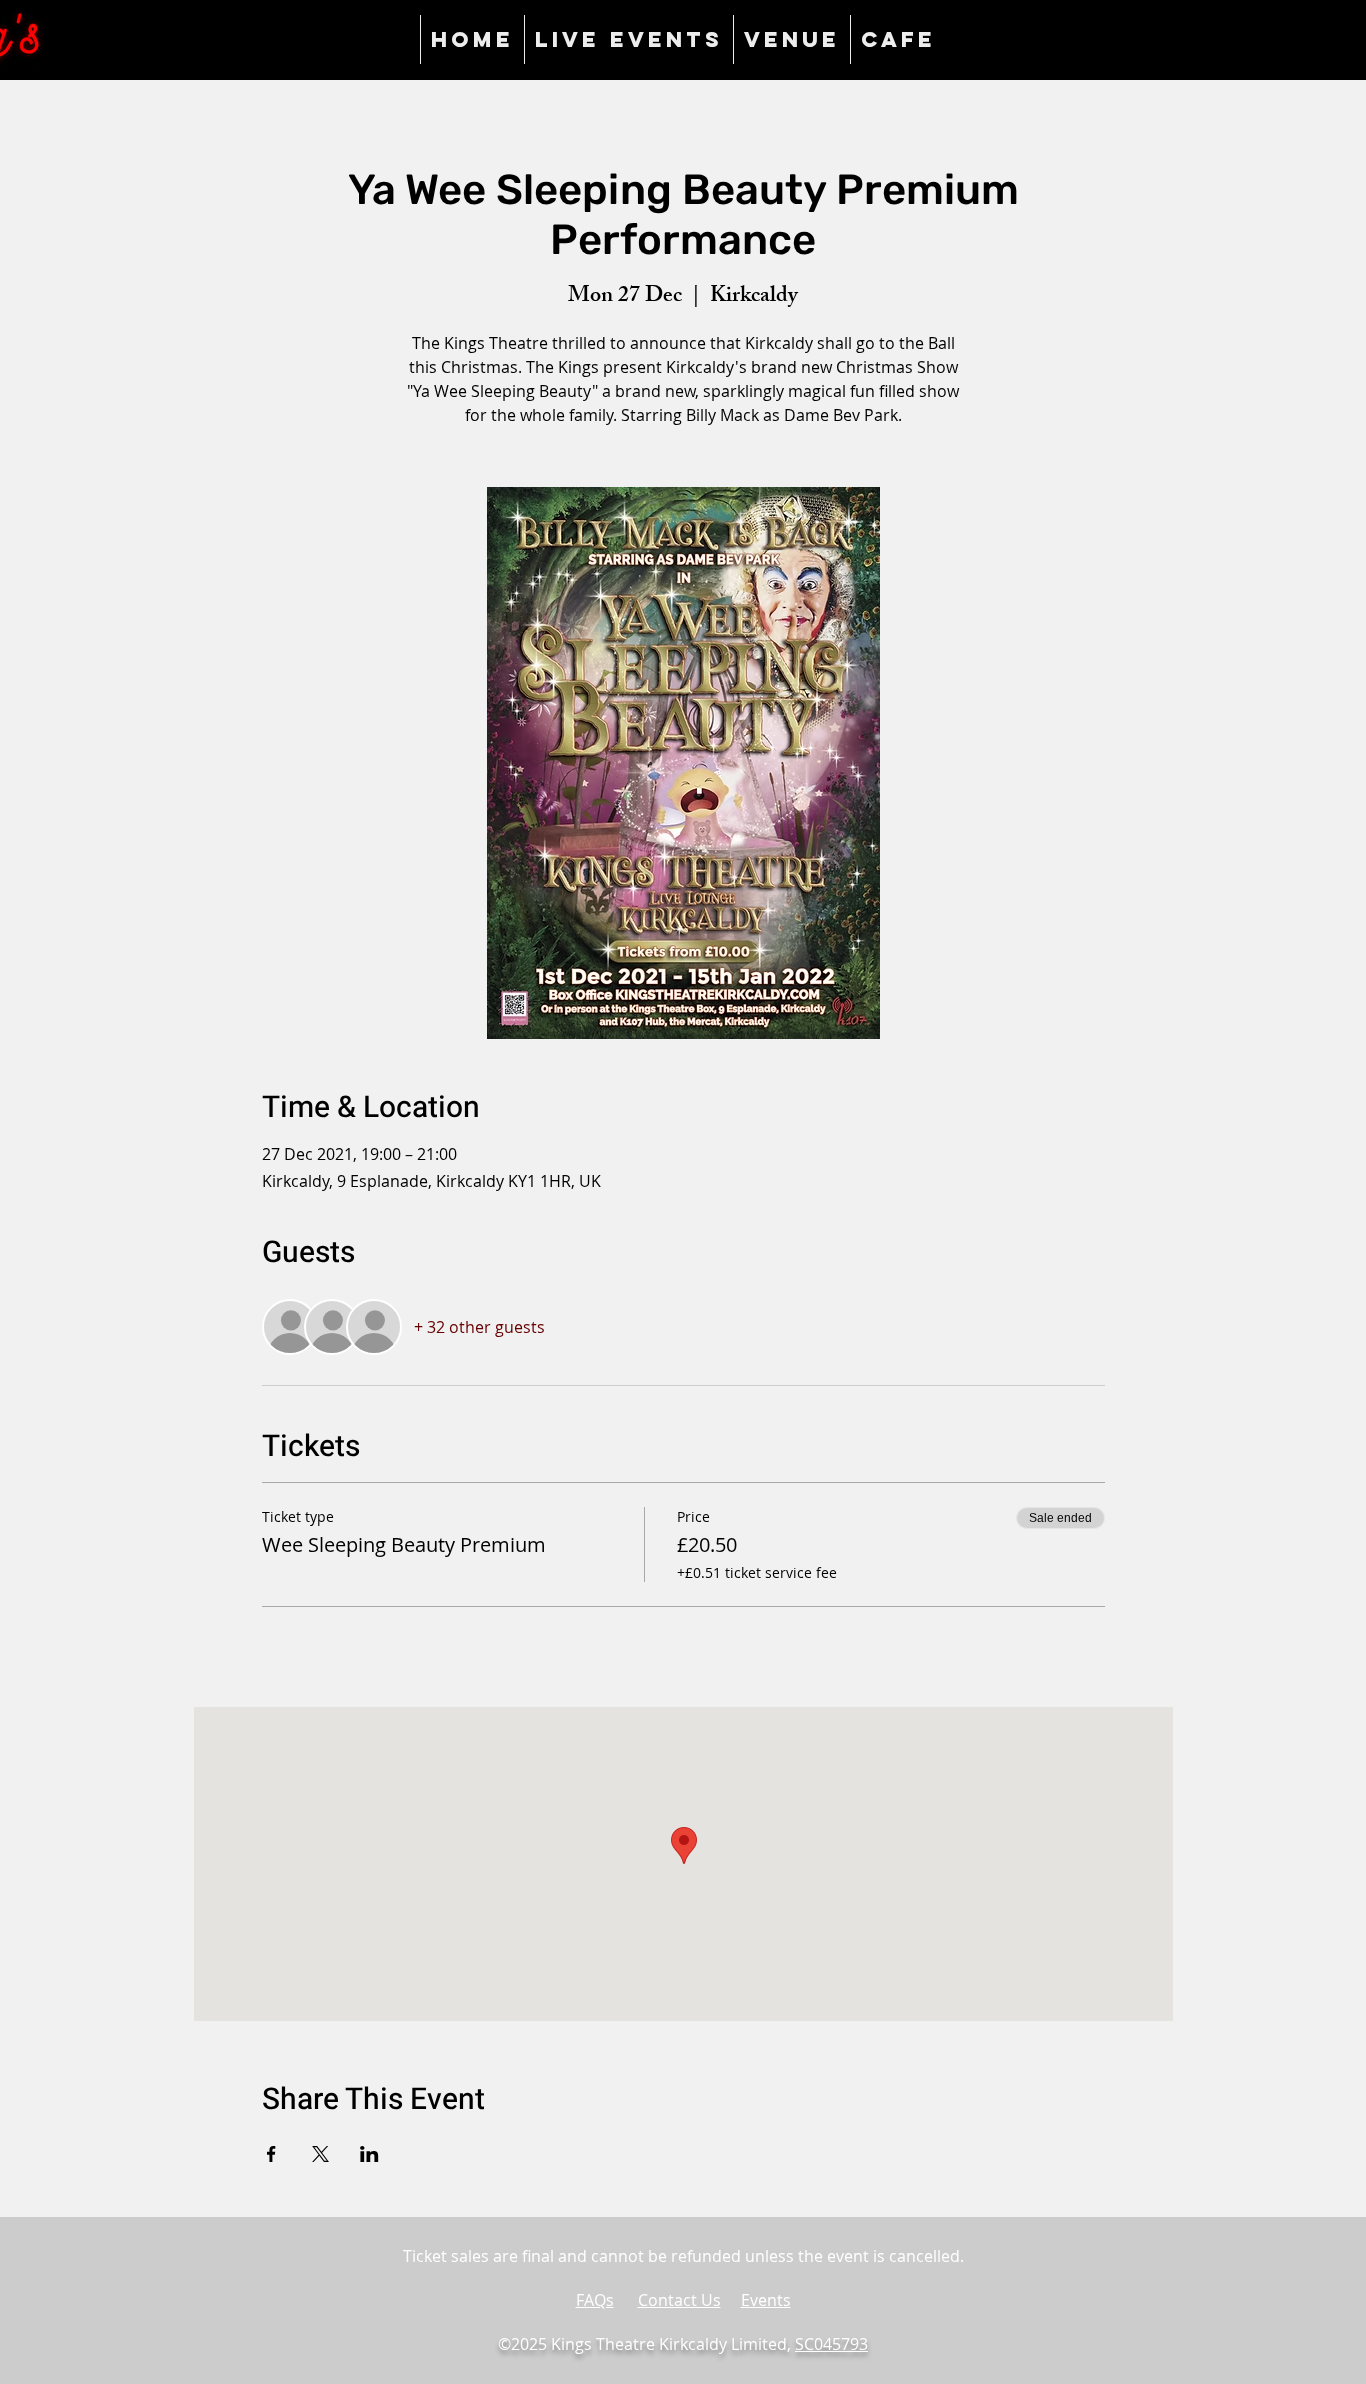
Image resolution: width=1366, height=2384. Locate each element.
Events (766, 2300)
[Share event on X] (320, 2154)
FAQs (595, 2300)
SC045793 (831, 2344)
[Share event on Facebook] (271, 2154)
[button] (791, 39)
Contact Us (679, 2300)
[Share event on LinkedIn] (369, 2154)
